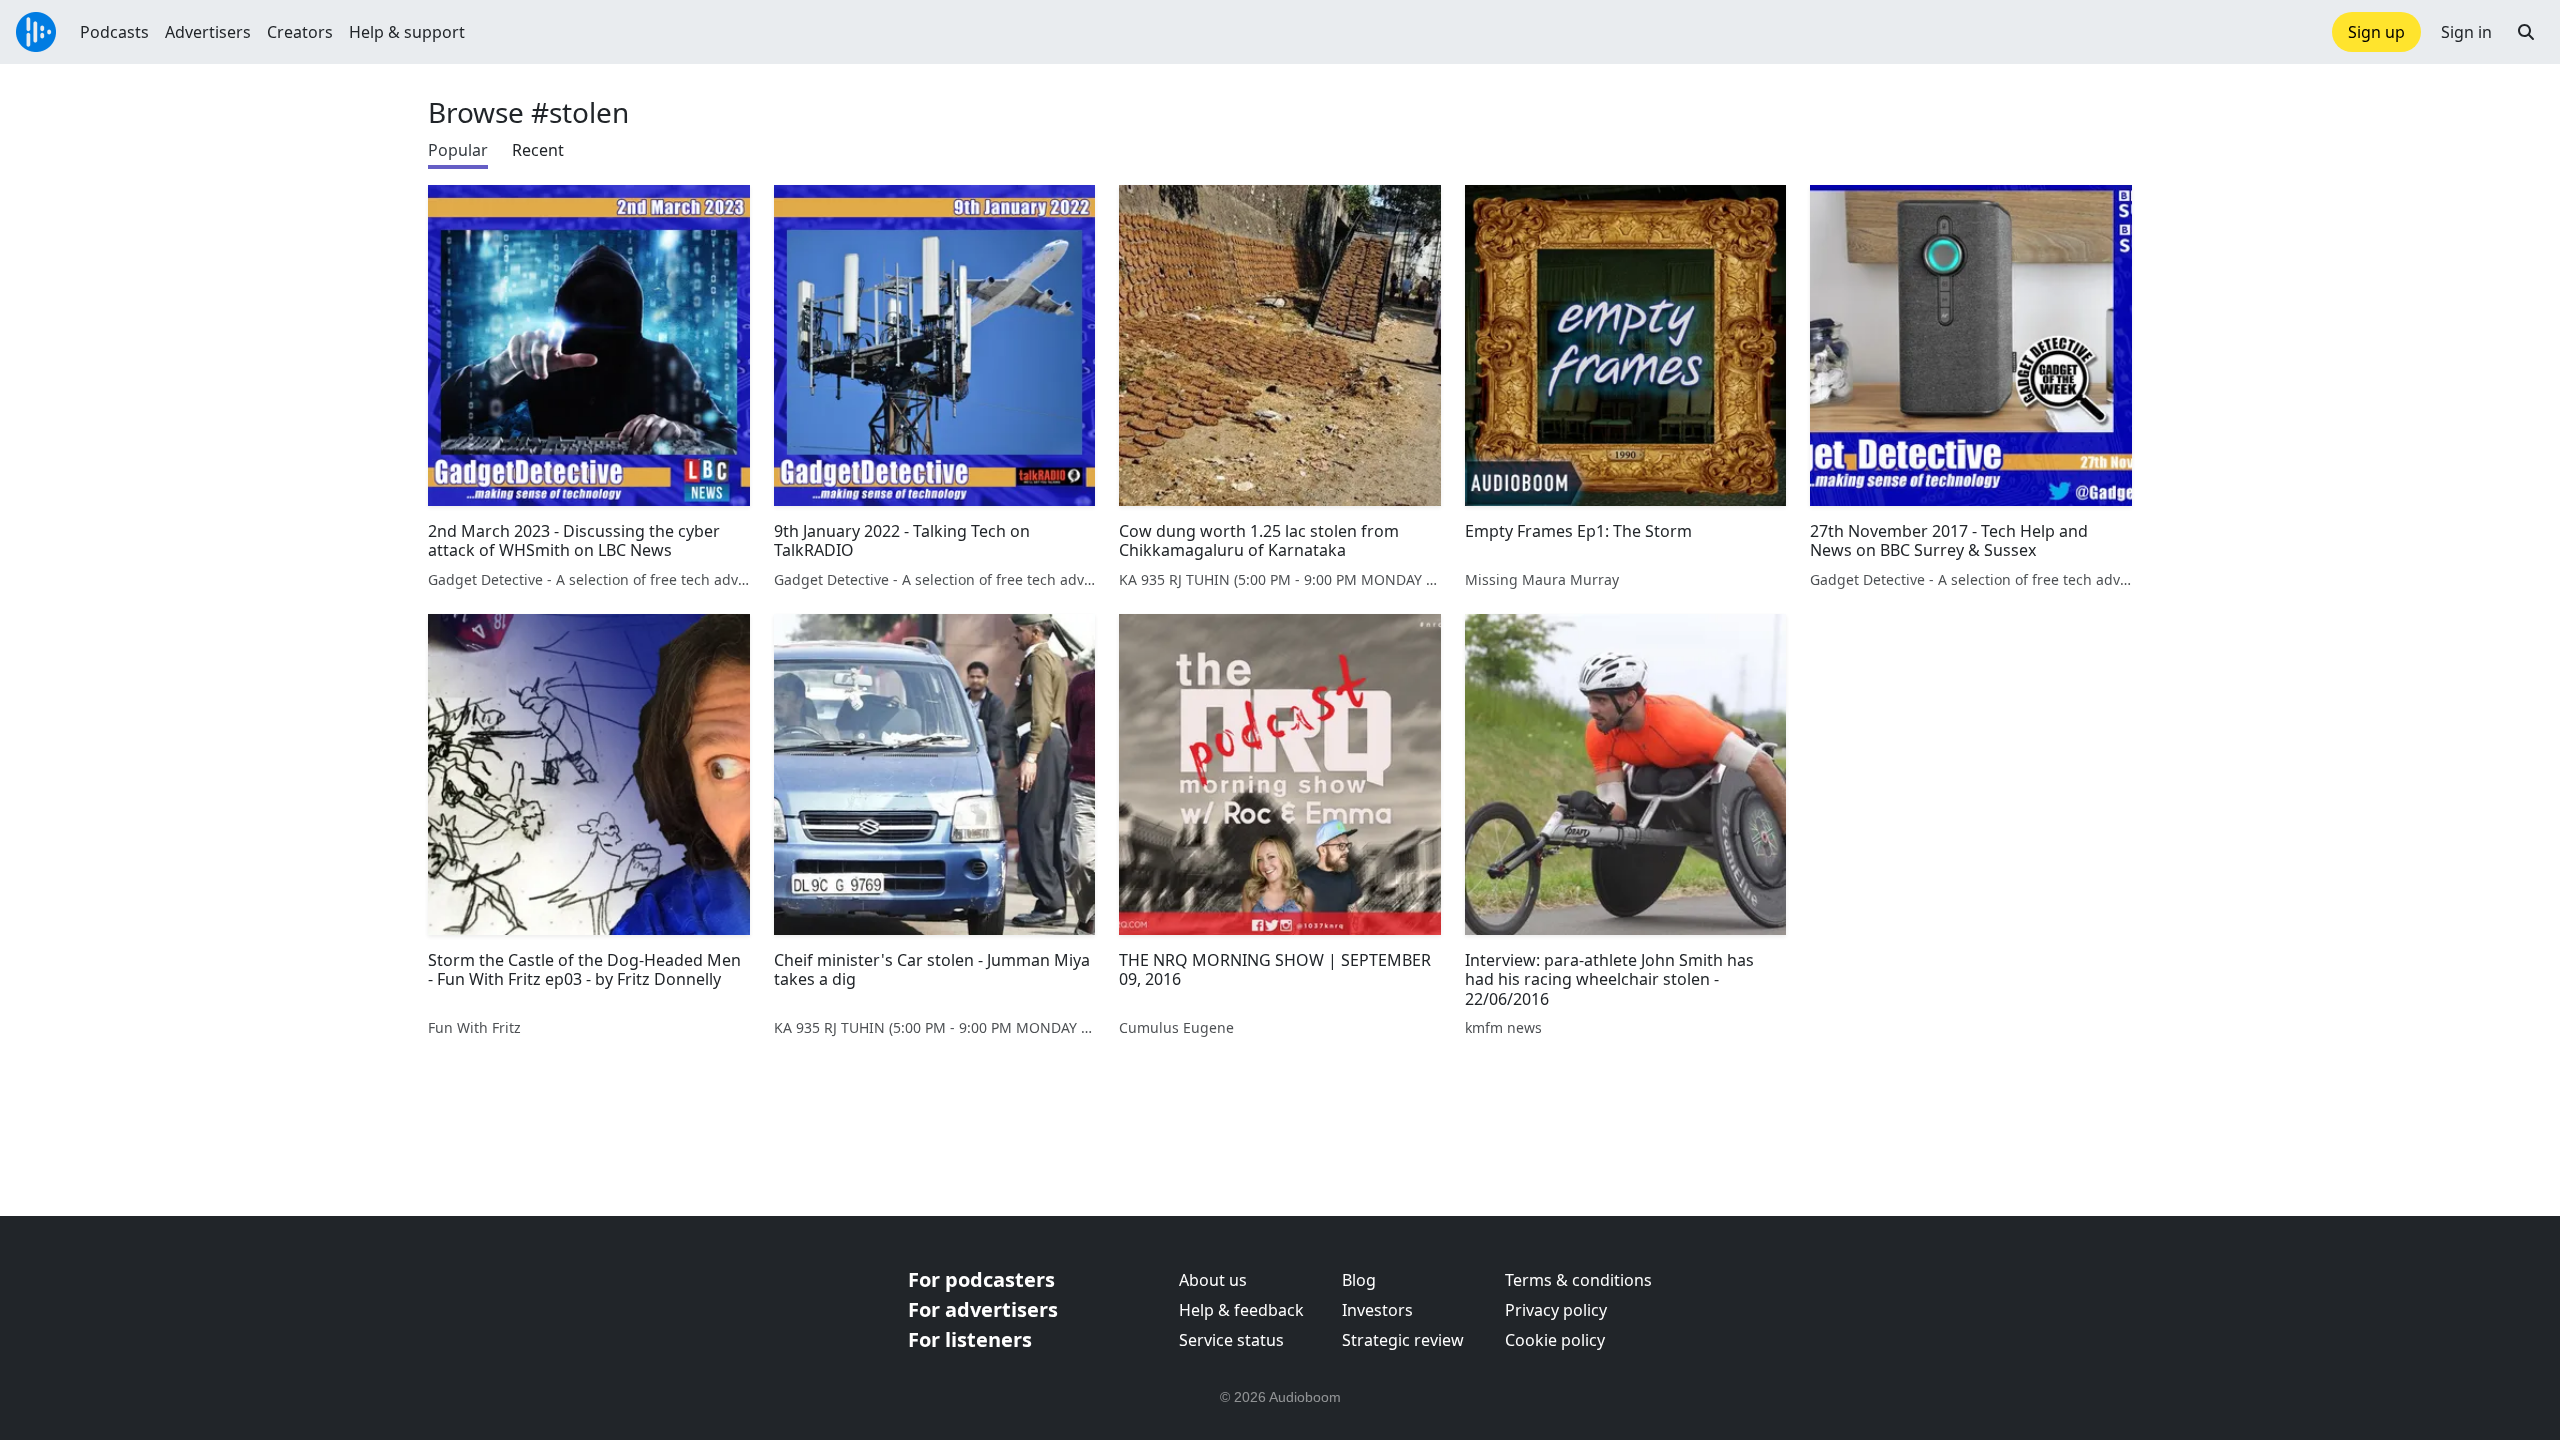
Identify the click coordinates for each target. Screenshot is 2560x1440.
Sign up (2376, 32)
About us (1213, 1280)
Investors (1377, 1310)
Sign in (2466, 32)
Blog (1359, 1280)
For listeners (970, 1339)
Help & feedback (1241, 1310)
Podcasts (114, 32)
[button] (2526, 32)
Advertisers (208, 32)
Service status (1231, 1340)
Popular (458, 150)
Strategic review (1403, 1340)
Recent (538, 150)
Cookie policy (1555, 1340)
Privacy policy (1556, 1310)
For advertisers (983, 1309)
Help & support (407, 32)
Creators (300, 32)
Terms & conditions (1578, 1280)
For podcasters (981, 1279)
